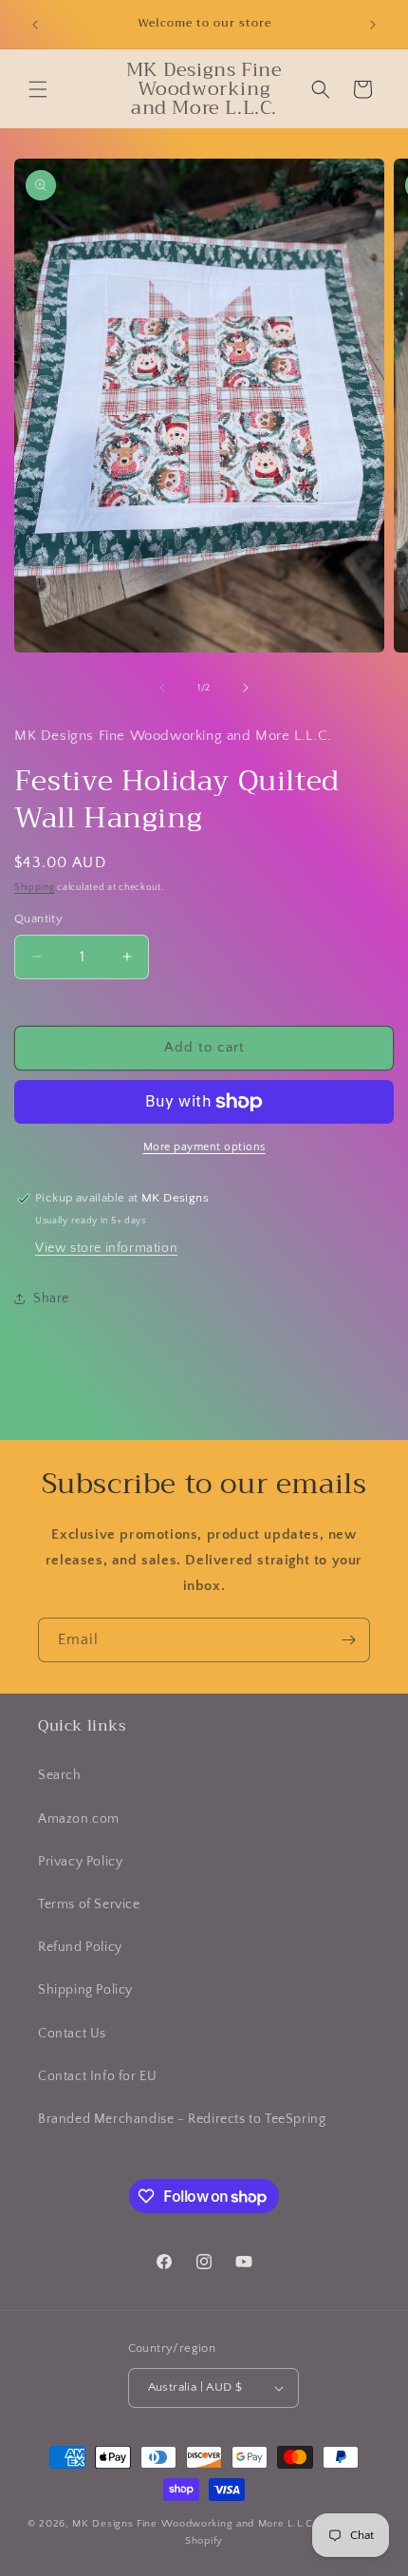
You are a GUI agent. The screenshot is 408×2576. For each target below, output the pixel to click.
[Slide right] (246, 688)
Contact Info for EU (97, 2076)
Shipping (35, 888)
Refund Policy (80, 1947)
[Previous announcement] (35, 25)
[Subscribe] (348, 1640)
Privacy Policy (80, 1862)
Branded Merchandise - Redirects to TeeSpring (182, 2119)
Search (60, 1775)
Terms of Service (89, 1904)
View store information (106, 1248)
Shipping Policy (85, 1990)
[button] (38, 89)
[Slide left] (162, 688)
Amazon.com (79, 1819)
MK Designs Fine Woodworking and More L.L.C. (194, 2524)
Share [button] (51, 1298)
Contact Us (72, 2034)
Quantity (38, 919)
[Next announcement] (373, 25)
